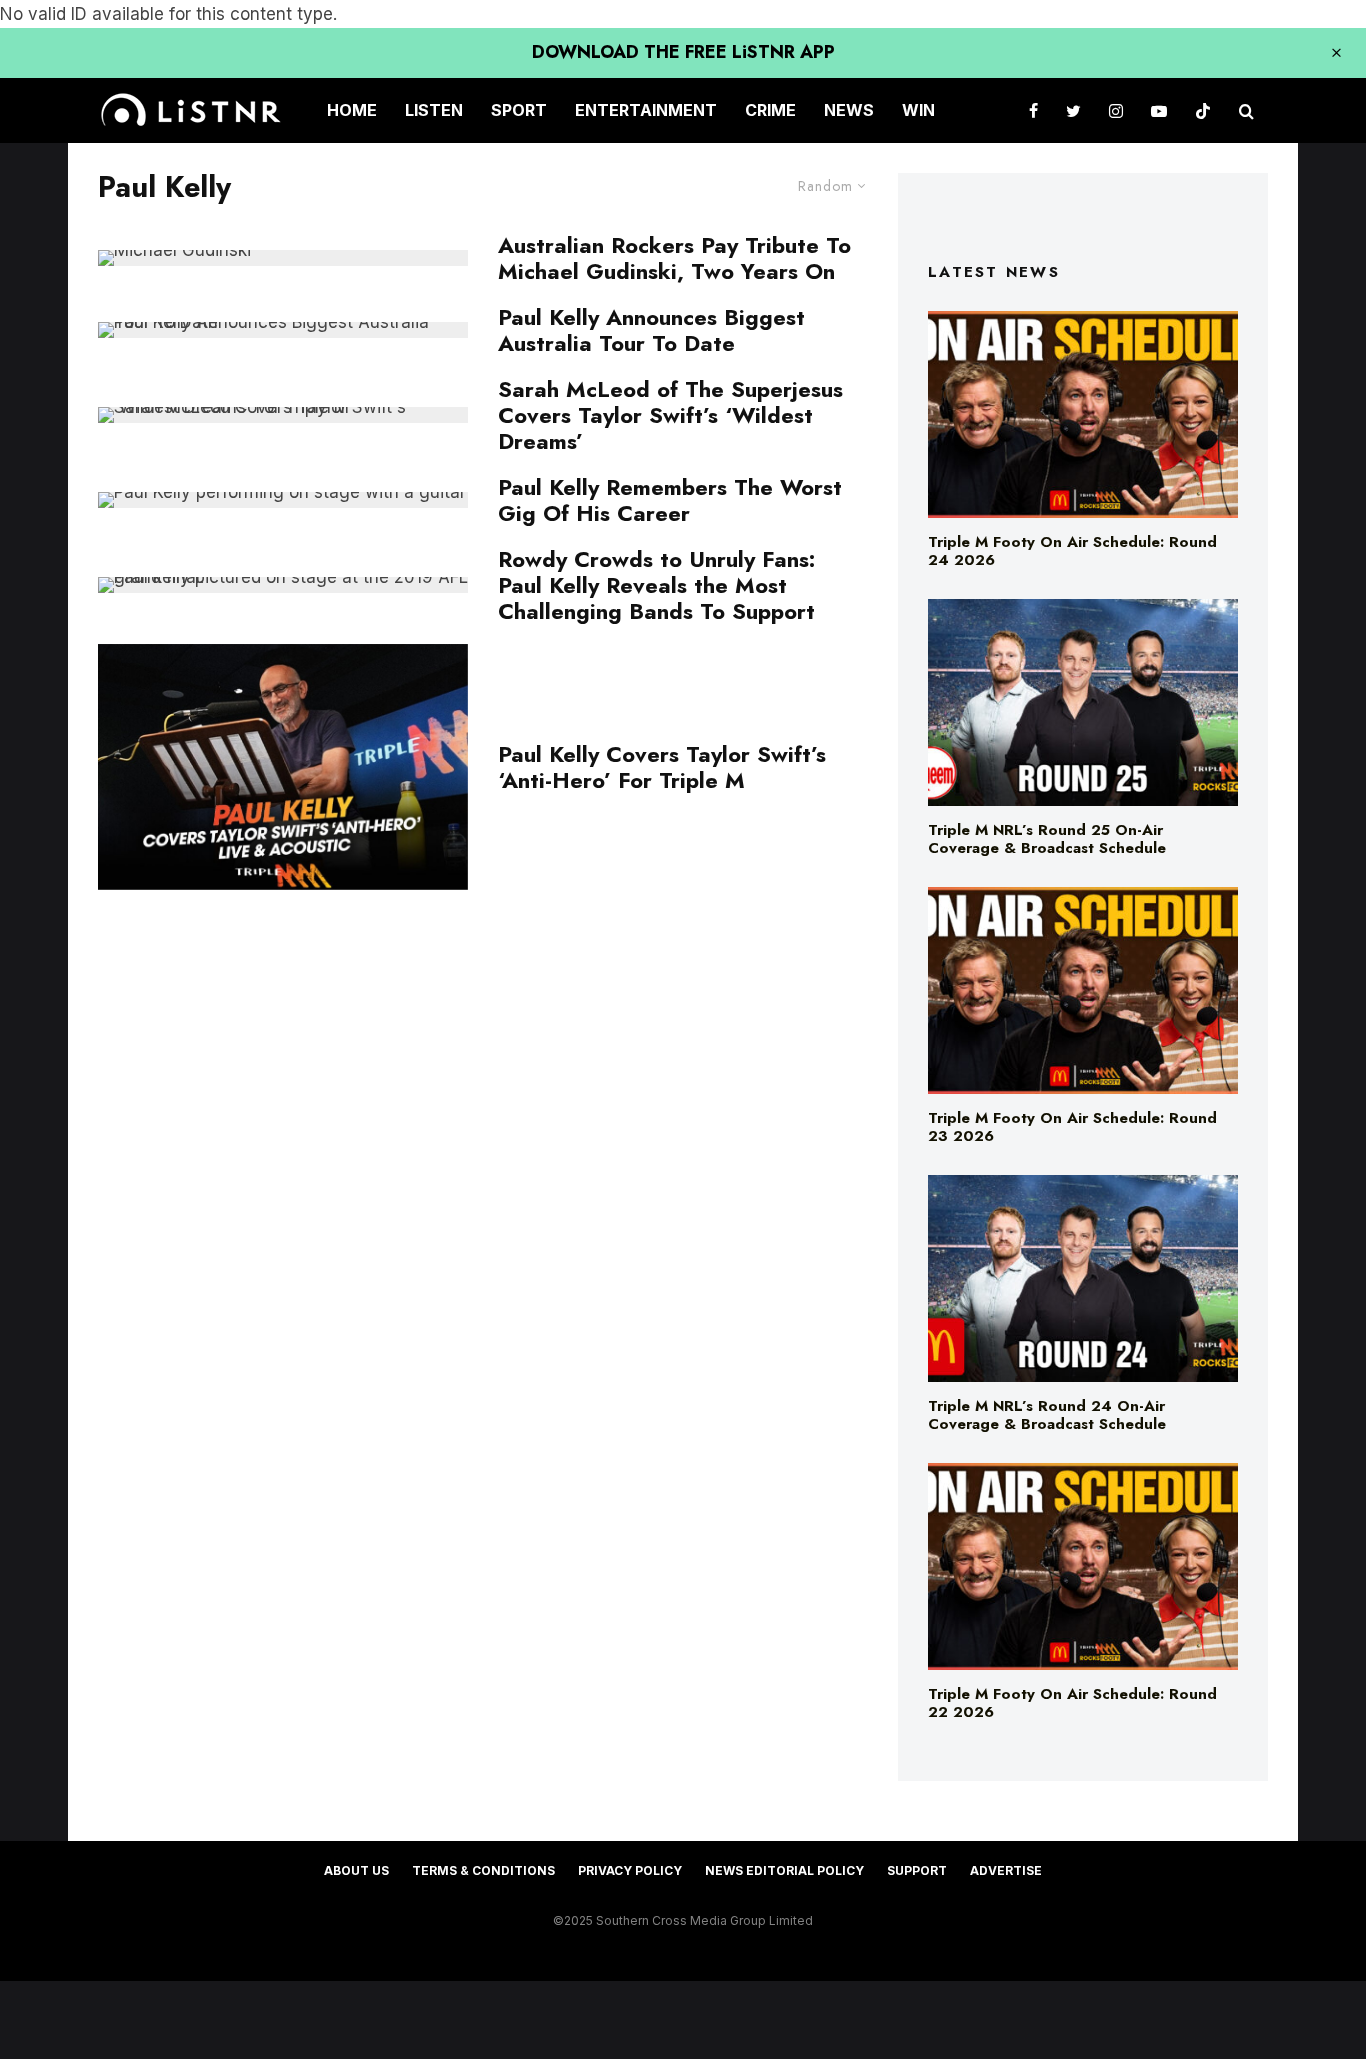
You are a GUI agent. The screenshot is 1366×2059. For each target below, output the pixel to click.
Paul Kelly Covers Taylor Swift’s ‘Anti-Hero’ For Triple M (662, 767)
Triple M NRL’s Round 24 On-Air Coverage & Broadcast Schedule (1047, 1415)
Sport (519, 110)
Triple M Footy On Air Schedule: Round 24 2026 (1072, 551)
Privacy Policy (630, 1870)
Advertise (1006, 1870)
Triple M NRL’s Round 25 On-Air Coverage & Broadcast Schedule (1047, 839)
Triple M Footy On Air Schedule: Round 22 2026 (1072, 1703)
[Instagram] (1116, 110)
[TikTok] (1203, 110)
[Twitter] (1073, 110)
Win (918, 110)
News (849, 110)
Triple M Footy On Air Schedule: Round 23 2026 (1072, 1127)
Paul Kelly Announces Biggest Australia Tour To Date (651, 330)
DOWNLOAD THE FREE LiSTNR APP (683, 52)
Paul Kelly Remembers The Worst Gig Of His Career (670, 500)
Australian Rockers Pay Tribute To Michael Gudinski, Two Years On (674, 258)
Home (352, 110)
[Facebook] (1033, 110)
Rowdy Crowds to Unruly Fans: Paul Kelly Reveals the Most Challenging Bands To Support (656, 585)
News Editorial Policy (784, 1870)
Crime (770, 110)
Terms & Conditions (483, 1870)
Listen (434, 110)
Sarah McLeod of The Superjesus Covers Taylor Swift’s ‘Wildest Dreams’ (670, 415)
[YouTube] (1159, 110)
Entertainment (646, 110)
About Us (356, 1870)
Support (917, 1870)
